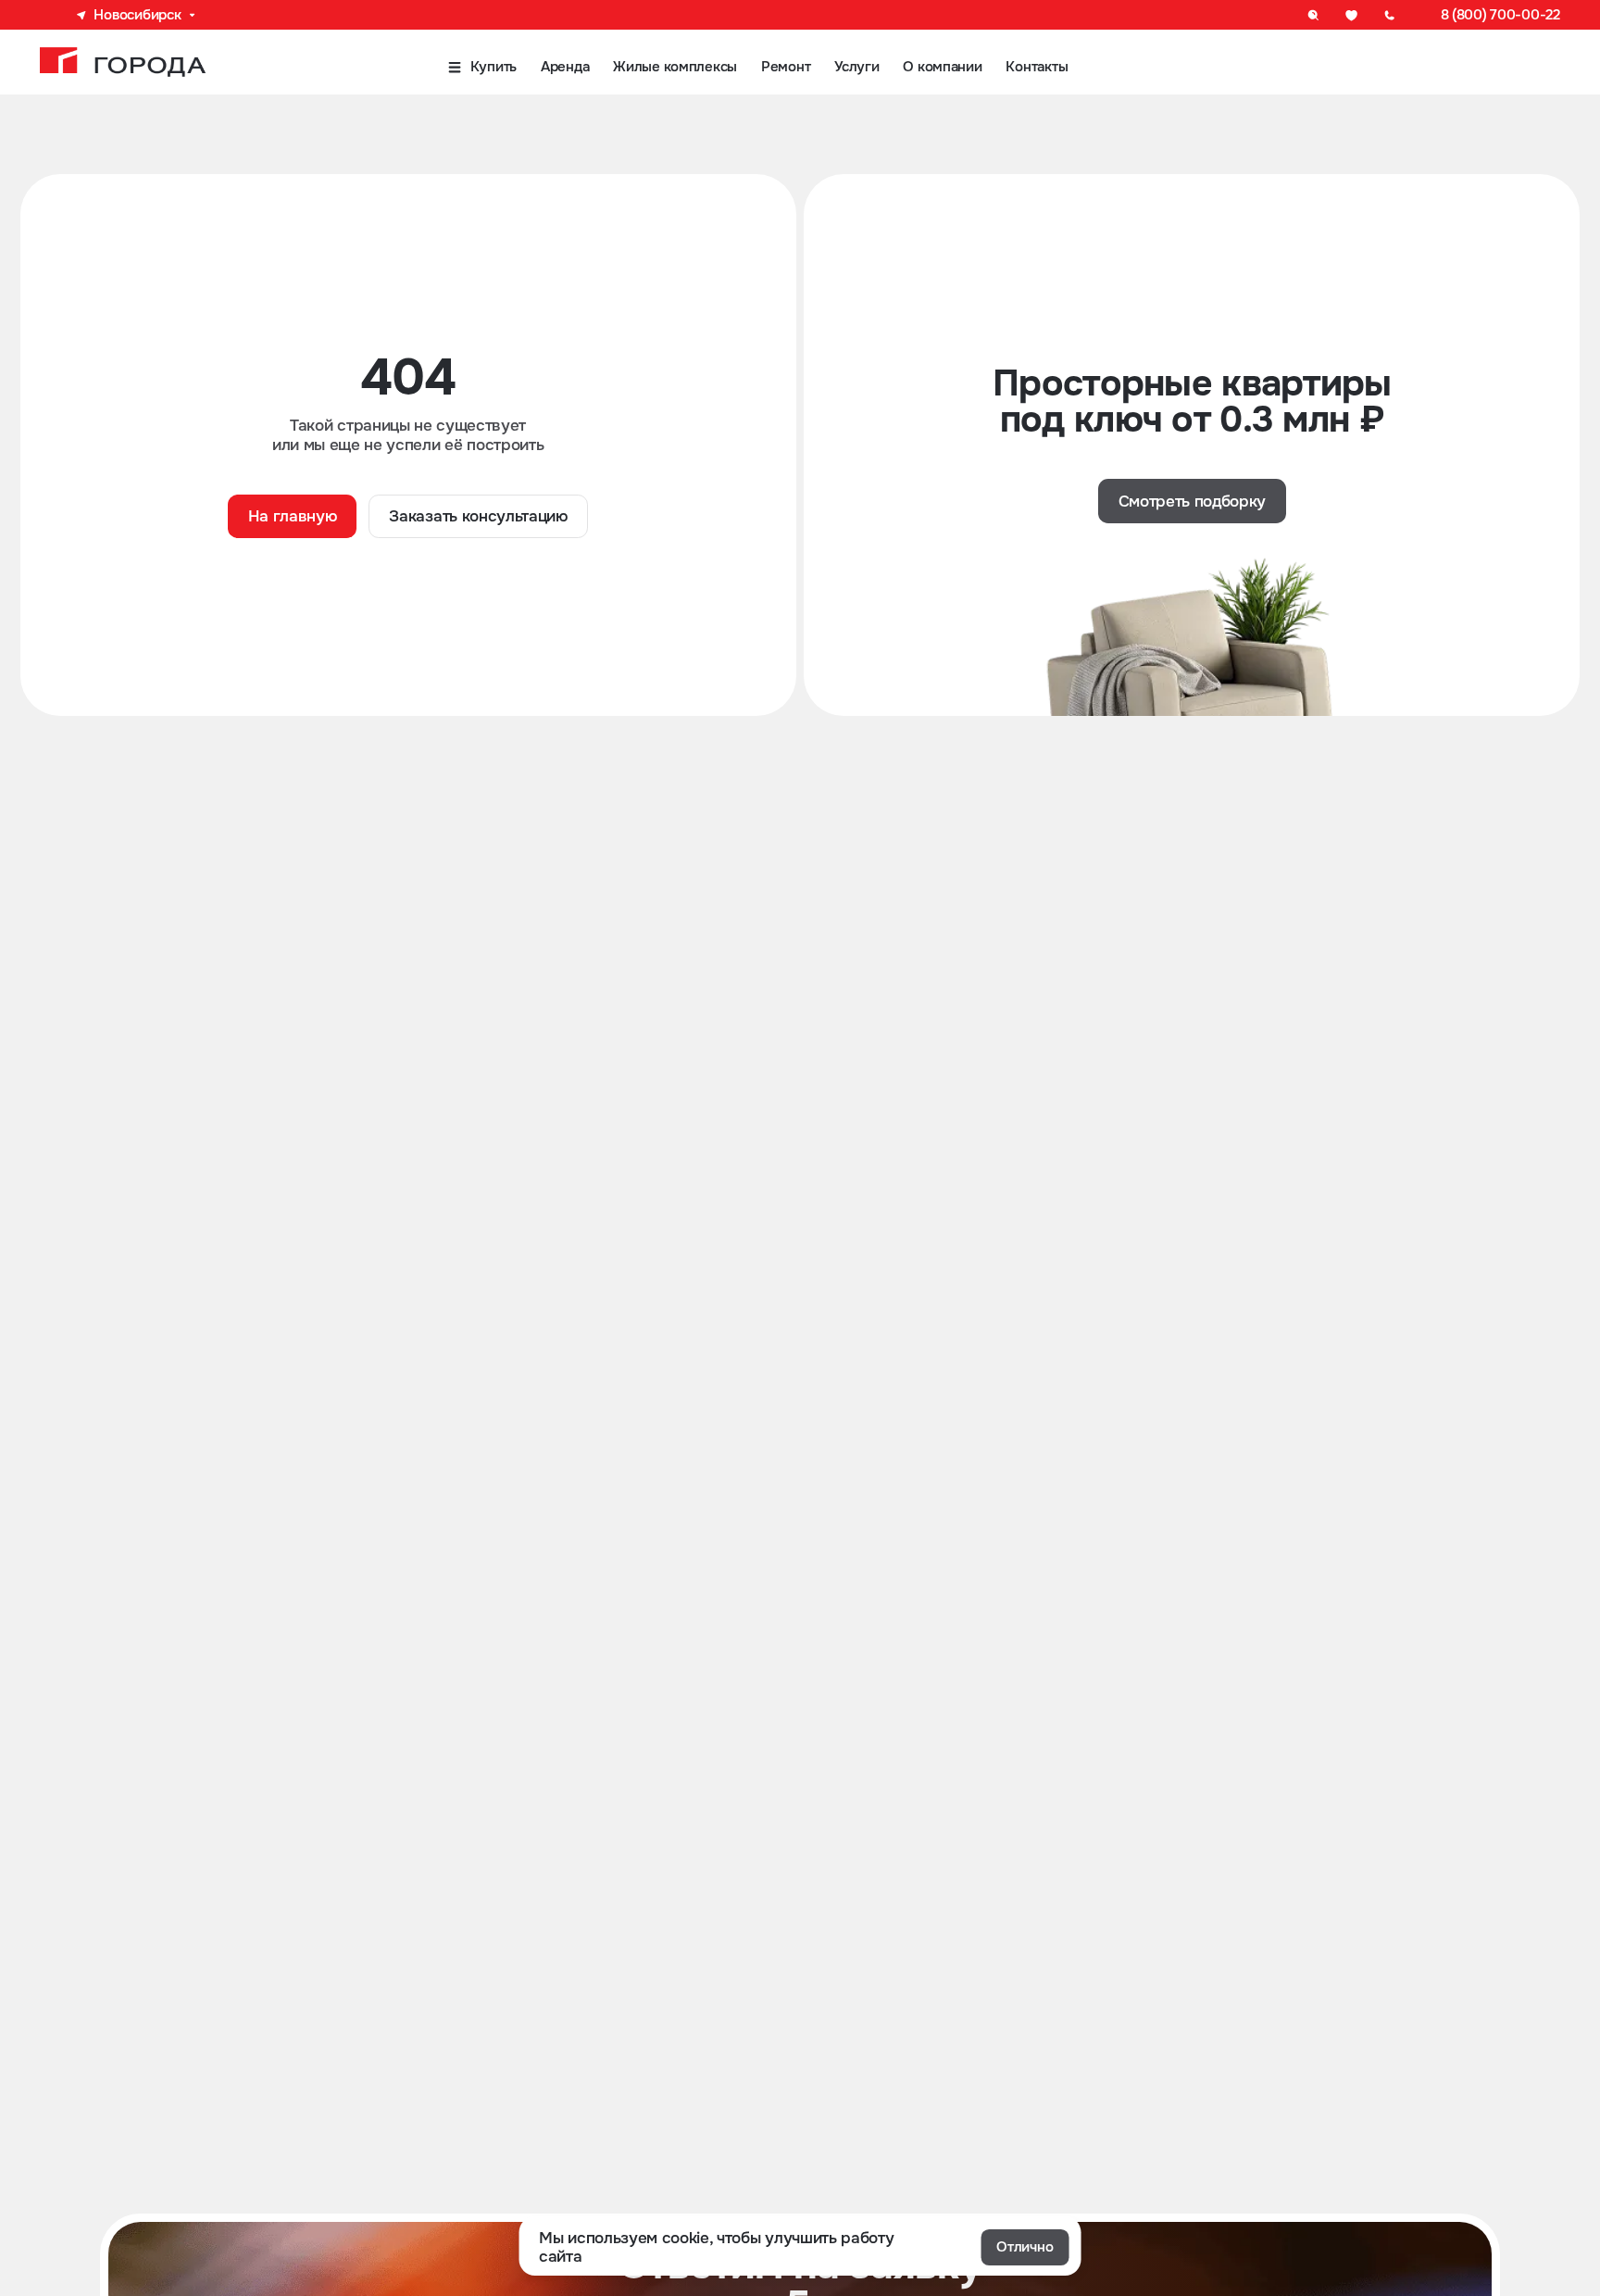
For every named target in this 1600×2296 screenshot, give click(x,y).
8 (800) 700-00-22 (1500, 15)
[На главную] (123, 62)
